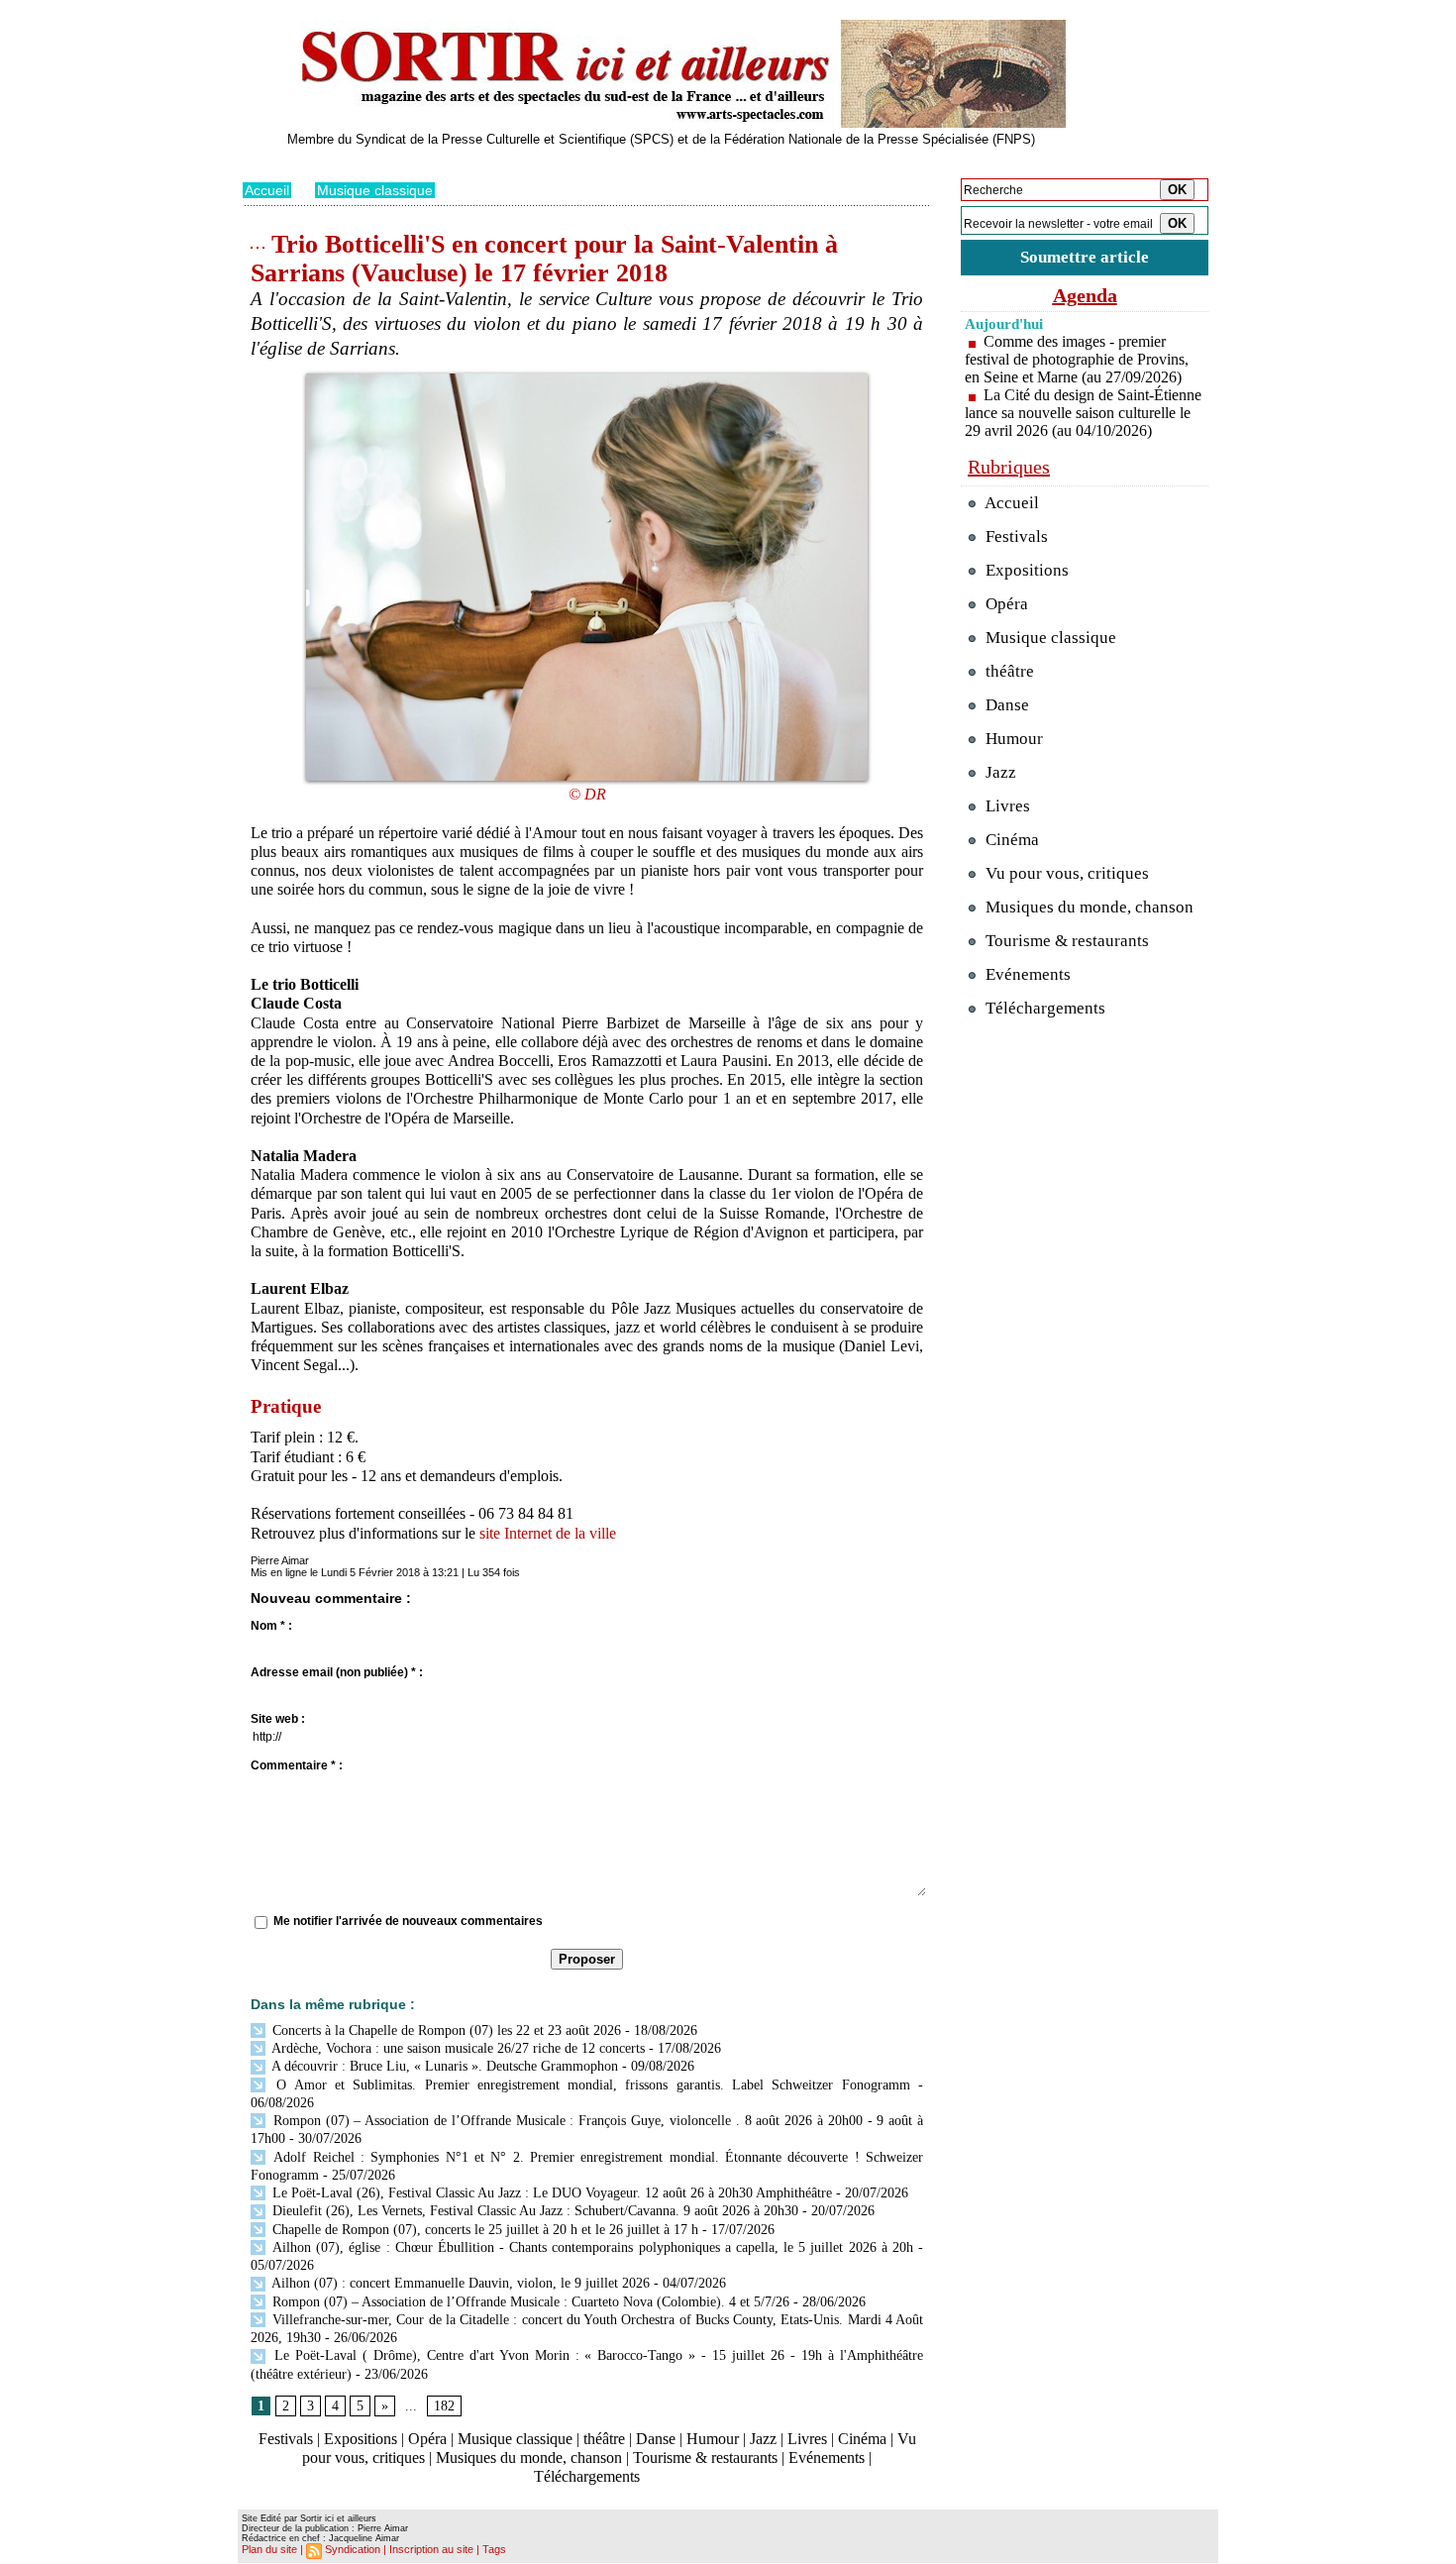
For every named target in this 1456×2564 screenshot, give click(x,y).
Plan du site (269, 2549)
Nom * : (271, 1626)
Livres (807, 2439)
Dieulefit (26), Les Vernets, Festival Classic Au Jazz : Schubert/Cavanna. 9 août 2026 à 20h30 (533, 2211)
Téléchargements (587, 2476)
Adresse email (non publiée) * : (337, 1672)
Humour (713, 2439)
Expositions (361, 2439)
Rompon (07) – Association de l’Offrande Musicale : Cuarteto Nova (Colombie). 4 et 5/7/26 (529, 2302)
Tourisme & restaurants (705, 2457)
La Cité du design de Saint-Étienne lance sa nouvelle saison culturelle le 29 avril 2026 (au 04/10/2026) (1083, 413)
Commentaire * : (297, 1765)
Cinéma (862, 2439)
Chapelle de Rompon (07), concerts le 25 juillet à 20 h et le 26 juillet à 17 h (483, 2230)
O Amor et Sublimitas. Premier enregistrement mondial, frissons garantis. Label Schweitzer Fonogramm (589, 2085)
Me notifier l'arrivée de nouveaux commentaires (408, 1921)
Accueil (267, 190)
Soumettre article (1085, 257)
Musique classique (375, 190)
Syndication (353, 2549)
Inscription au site (431, 2549)
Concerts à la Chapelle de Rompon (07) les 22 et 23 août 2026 (445, 2030)
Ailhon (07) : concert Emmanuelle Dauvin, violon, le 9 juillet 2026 (459, 2283)
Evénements (827, 2457)
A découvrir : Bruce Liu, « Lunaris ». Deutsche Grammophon (443, 2066)
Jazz (763, 2439)
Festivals (286, 2439)
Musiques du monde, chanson (529, 2457)
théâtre (604, 2439)
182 (444, 2406)
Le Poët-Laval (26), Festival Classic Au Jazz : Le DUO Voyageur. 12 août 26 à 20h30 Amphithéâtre (550, 2193)
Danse (656, 2439)
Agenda (1085, 295)
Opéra (427, 2439)
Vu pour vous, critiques (1065, 873)
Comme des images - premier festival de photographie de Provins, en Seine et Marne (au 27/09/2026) (1077, 359)
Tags (494, 2549)
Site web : (278, 1719)
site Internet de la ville (548, 1533)
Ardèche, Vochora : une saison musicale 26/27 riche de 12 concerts (457, 2048)
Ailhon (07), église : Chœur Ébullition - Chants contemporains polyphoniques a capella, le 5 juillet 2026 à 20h (591, 2247)
